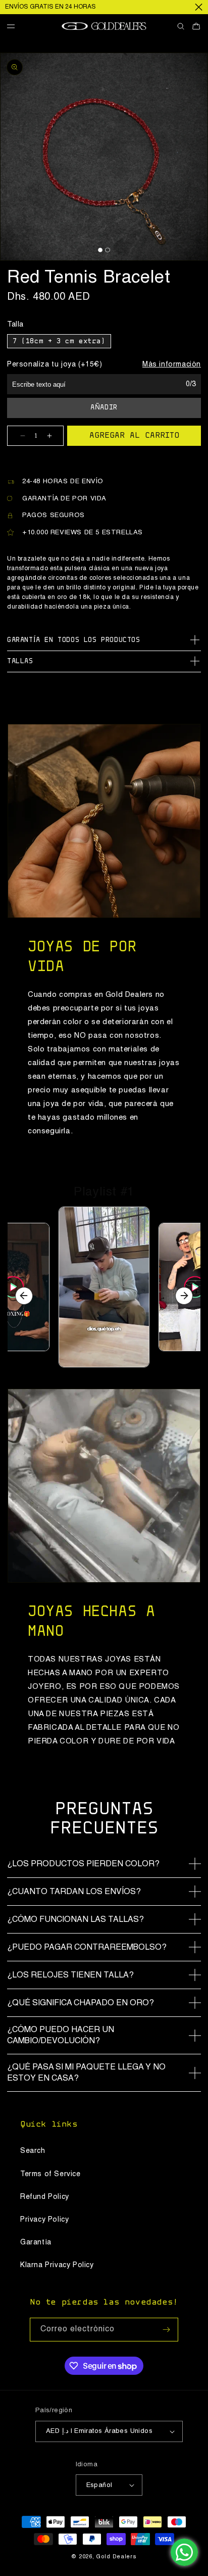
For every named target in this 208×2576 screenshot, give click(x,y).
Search (33, 2151)
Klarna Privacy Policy (57, 2265)
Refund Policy (45, 2197)
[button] (15, 27)
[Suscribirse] (167, 2330)
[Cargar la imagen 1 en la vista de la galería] (100, 250)
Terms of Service (50, 2174)
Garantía (36, 2242)
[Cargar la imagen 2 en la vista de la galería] (107, 250)
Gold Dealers (116, 2557)
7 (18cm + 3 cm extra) (59, 342)
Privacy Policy (44, 2220)
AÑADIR (104, 408)
